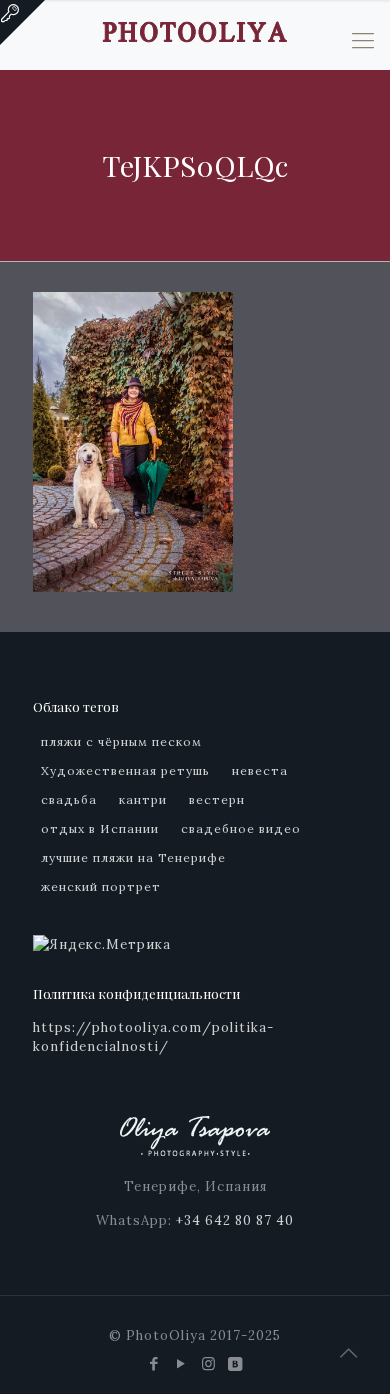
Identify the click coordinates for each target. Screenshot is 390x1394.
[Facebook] (154, 1363)
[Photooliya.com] (195, 30)
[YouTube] (181, 1363)
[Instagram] (208, 1363)
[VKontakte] (235, 1363)
